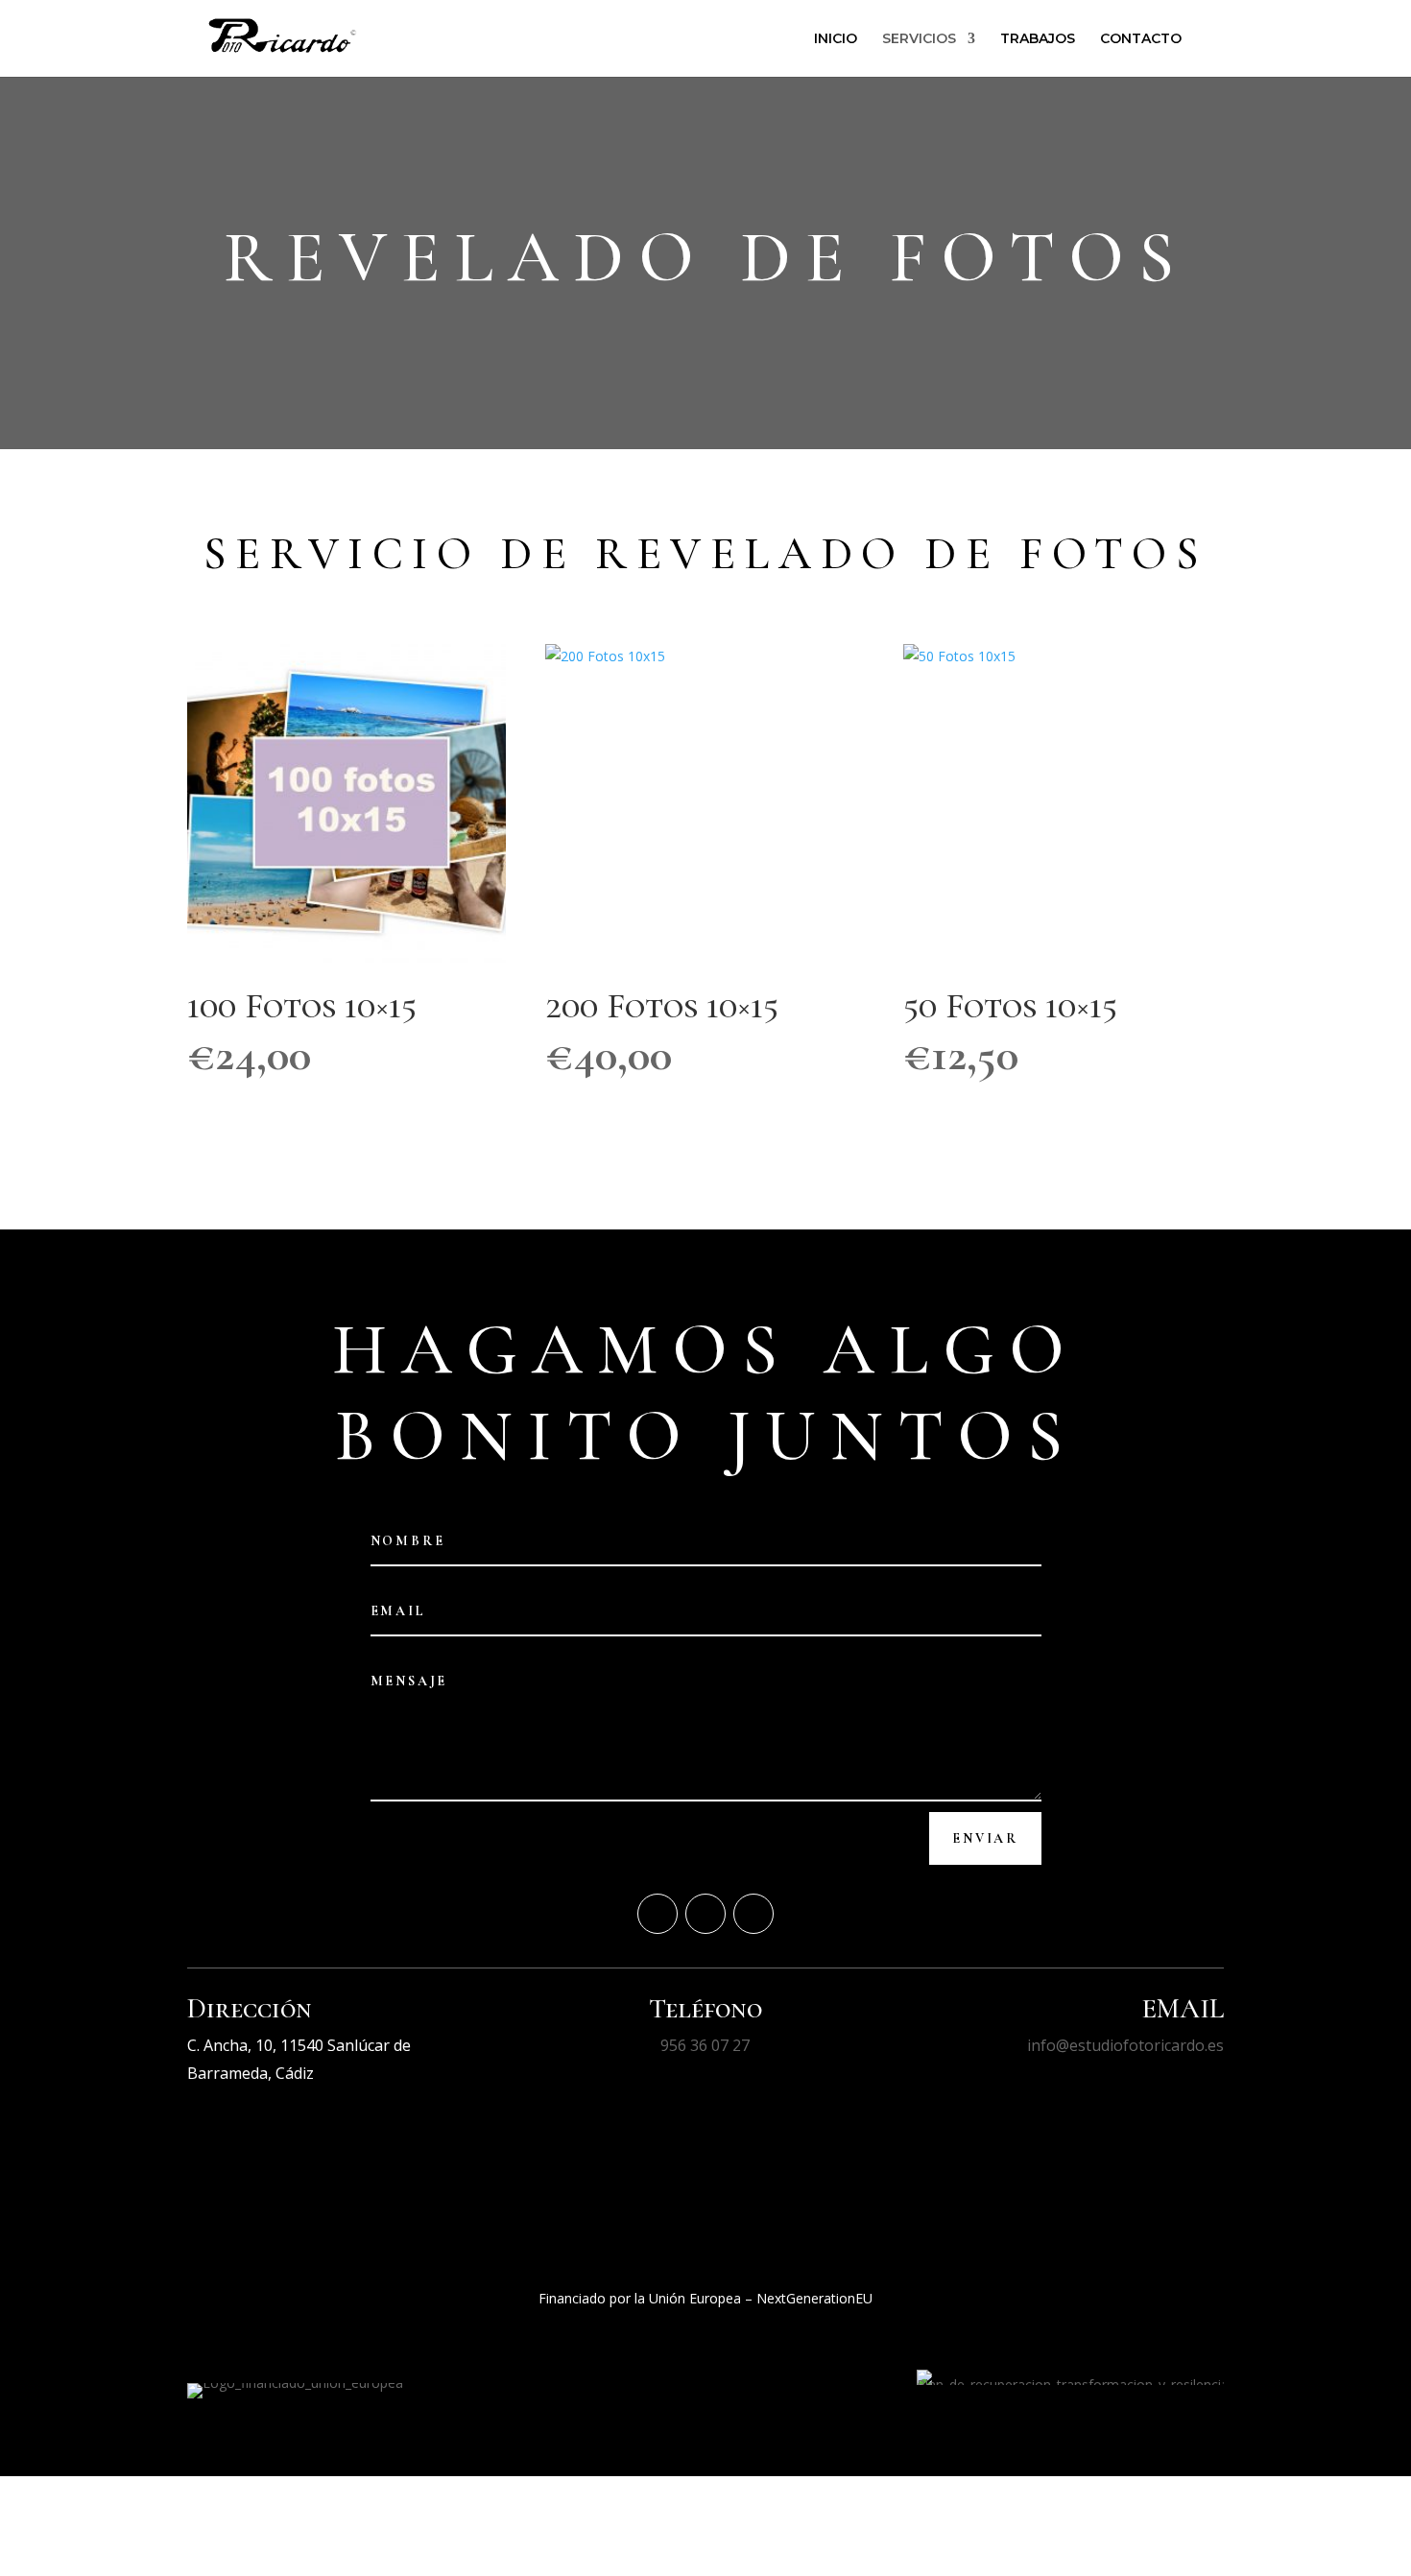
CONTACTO (1141, 39)
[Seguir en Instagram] (753, 1914)
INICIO (836, 39)
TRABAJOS (1038, 39)
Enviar (985, 1838)
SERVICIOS (919, 39)
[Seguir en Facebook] (658, 1914)
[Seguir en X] (705, 1914)
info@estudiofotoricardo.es (1125, 2045)
